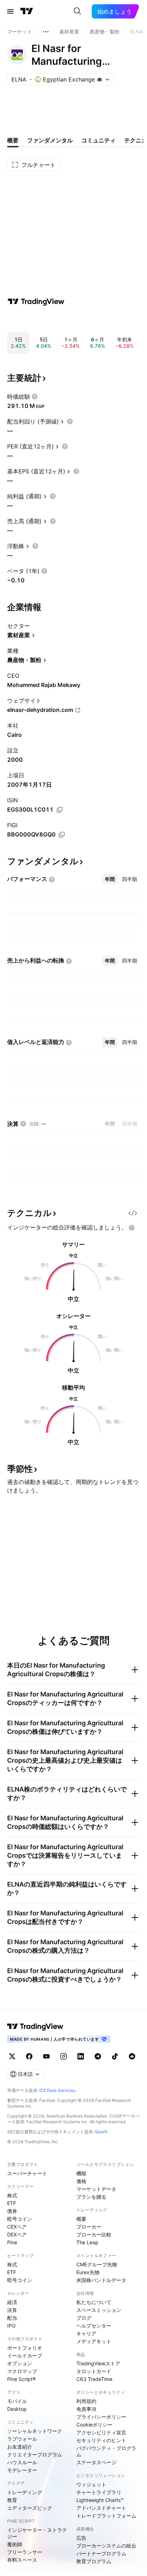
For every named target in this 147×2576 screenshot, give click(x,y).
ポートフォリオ (25, 2348)
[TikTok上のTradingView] (115, 2056)
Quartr (101, 2132)
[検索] (77, 11)
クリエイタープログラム (35, 2454)
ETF (12, 2203)
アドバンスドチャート (101, 2508)
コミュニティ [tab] (98, 140)
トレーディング (25, 2492)
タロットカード (94, 2371)
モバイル (17, 2401)
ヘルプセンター (94, 2326)
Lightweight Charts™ (100, 2500)
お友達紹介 (20, 2447)
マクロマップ (22, 2371)
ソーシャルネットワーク (35, 2431)
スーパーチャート (27, 2173)
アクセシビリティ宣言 (101, 2432)
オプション (20, 2363)
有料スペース (22, 2560)
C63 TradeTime (94, 2379)
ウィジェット (91, 2484)
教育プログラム (94, 2561)
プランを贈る (91, 2197)
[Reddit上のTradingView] (132, 2056)
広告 (81, 2538)
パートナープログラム (101, 2553)
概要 (81, 2219)
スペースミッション (99, 2310)
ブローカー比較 (94, 2234)
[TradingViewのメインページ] (27, 11)
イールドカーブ (25, 2355)
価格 (81, 2181)
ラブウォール (22, 2439)
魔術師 (15, 2544)
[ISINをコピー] (60, 810)
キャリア (86, 2333)
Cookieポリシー (94, 2425)
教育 (12, 2500)
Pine (12, 2242)
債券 (12, 2211)
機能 (81, 2173)
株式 (12, 2195)
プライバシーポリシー (101, 2417)
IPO (11, 2326)
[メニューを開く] (10, 11)
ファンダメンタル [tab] (50, 140)
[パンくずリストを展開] (46, 32)
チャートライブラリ (99, 2492)
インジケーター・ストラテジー (37, 2533)
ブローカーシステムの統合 (106, 2546)
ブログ (84, 2318)
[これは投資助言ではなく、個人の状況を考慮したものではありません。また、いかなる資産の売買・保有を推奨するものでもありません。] (132, 1228)
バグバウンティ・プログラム (106, 2451)
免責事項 (86, 2409)
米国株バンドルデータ (101, 2280)
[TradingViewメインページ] (35, 2026)
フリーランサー (25, 2552)
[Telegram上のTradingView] (98, 2056)
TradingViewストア (98, 2363)
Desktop (17, 2409)
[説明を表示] (35, 397)
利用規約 (86, 2401)
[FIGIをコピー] (62, 835)
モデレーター (22, 2470)
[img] (100, 79)
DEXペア (17, 2234)
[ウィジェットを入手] (133, 1213)
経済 (12, 2302)
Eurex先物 (88, 2272)
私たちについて (94, 2302)
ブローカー (89, 2227)
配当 (12, 2318)
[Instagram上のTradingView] (64, 2056)
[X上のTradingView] (12, 2056)
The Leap (87, 2242)
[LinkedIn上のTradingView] (81, 2056)
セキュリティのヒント (101, 2440)
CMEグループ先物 (97, 2264)
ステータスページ (96, 2462)
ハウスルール (22, 2462)
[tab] (110, 879)
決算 (12, 2310)
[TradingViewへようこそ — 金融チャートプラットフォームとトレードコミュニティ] (36, 301)
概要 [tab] (13, 140)
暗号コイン (20, 2219)
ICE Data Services (57, 2090)
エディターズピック (30, 2508)
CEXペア (17, 2227)
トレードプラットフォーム (106, 2516)
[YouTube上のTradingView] (46, 2056)
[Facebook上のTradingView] (29, 2056)
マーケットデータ (96, 2189)
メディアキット (94, 2341)
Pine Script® (21, 2379)
